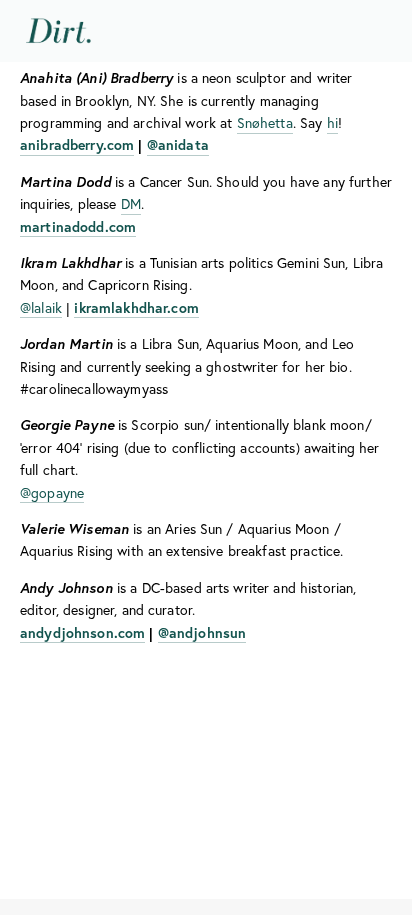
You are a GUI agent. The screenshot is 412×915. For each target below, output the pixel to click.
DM (131, 204)
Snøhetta (265, 123)
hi (332, 123)
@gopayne (52, 493)
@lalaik (41, 308)
